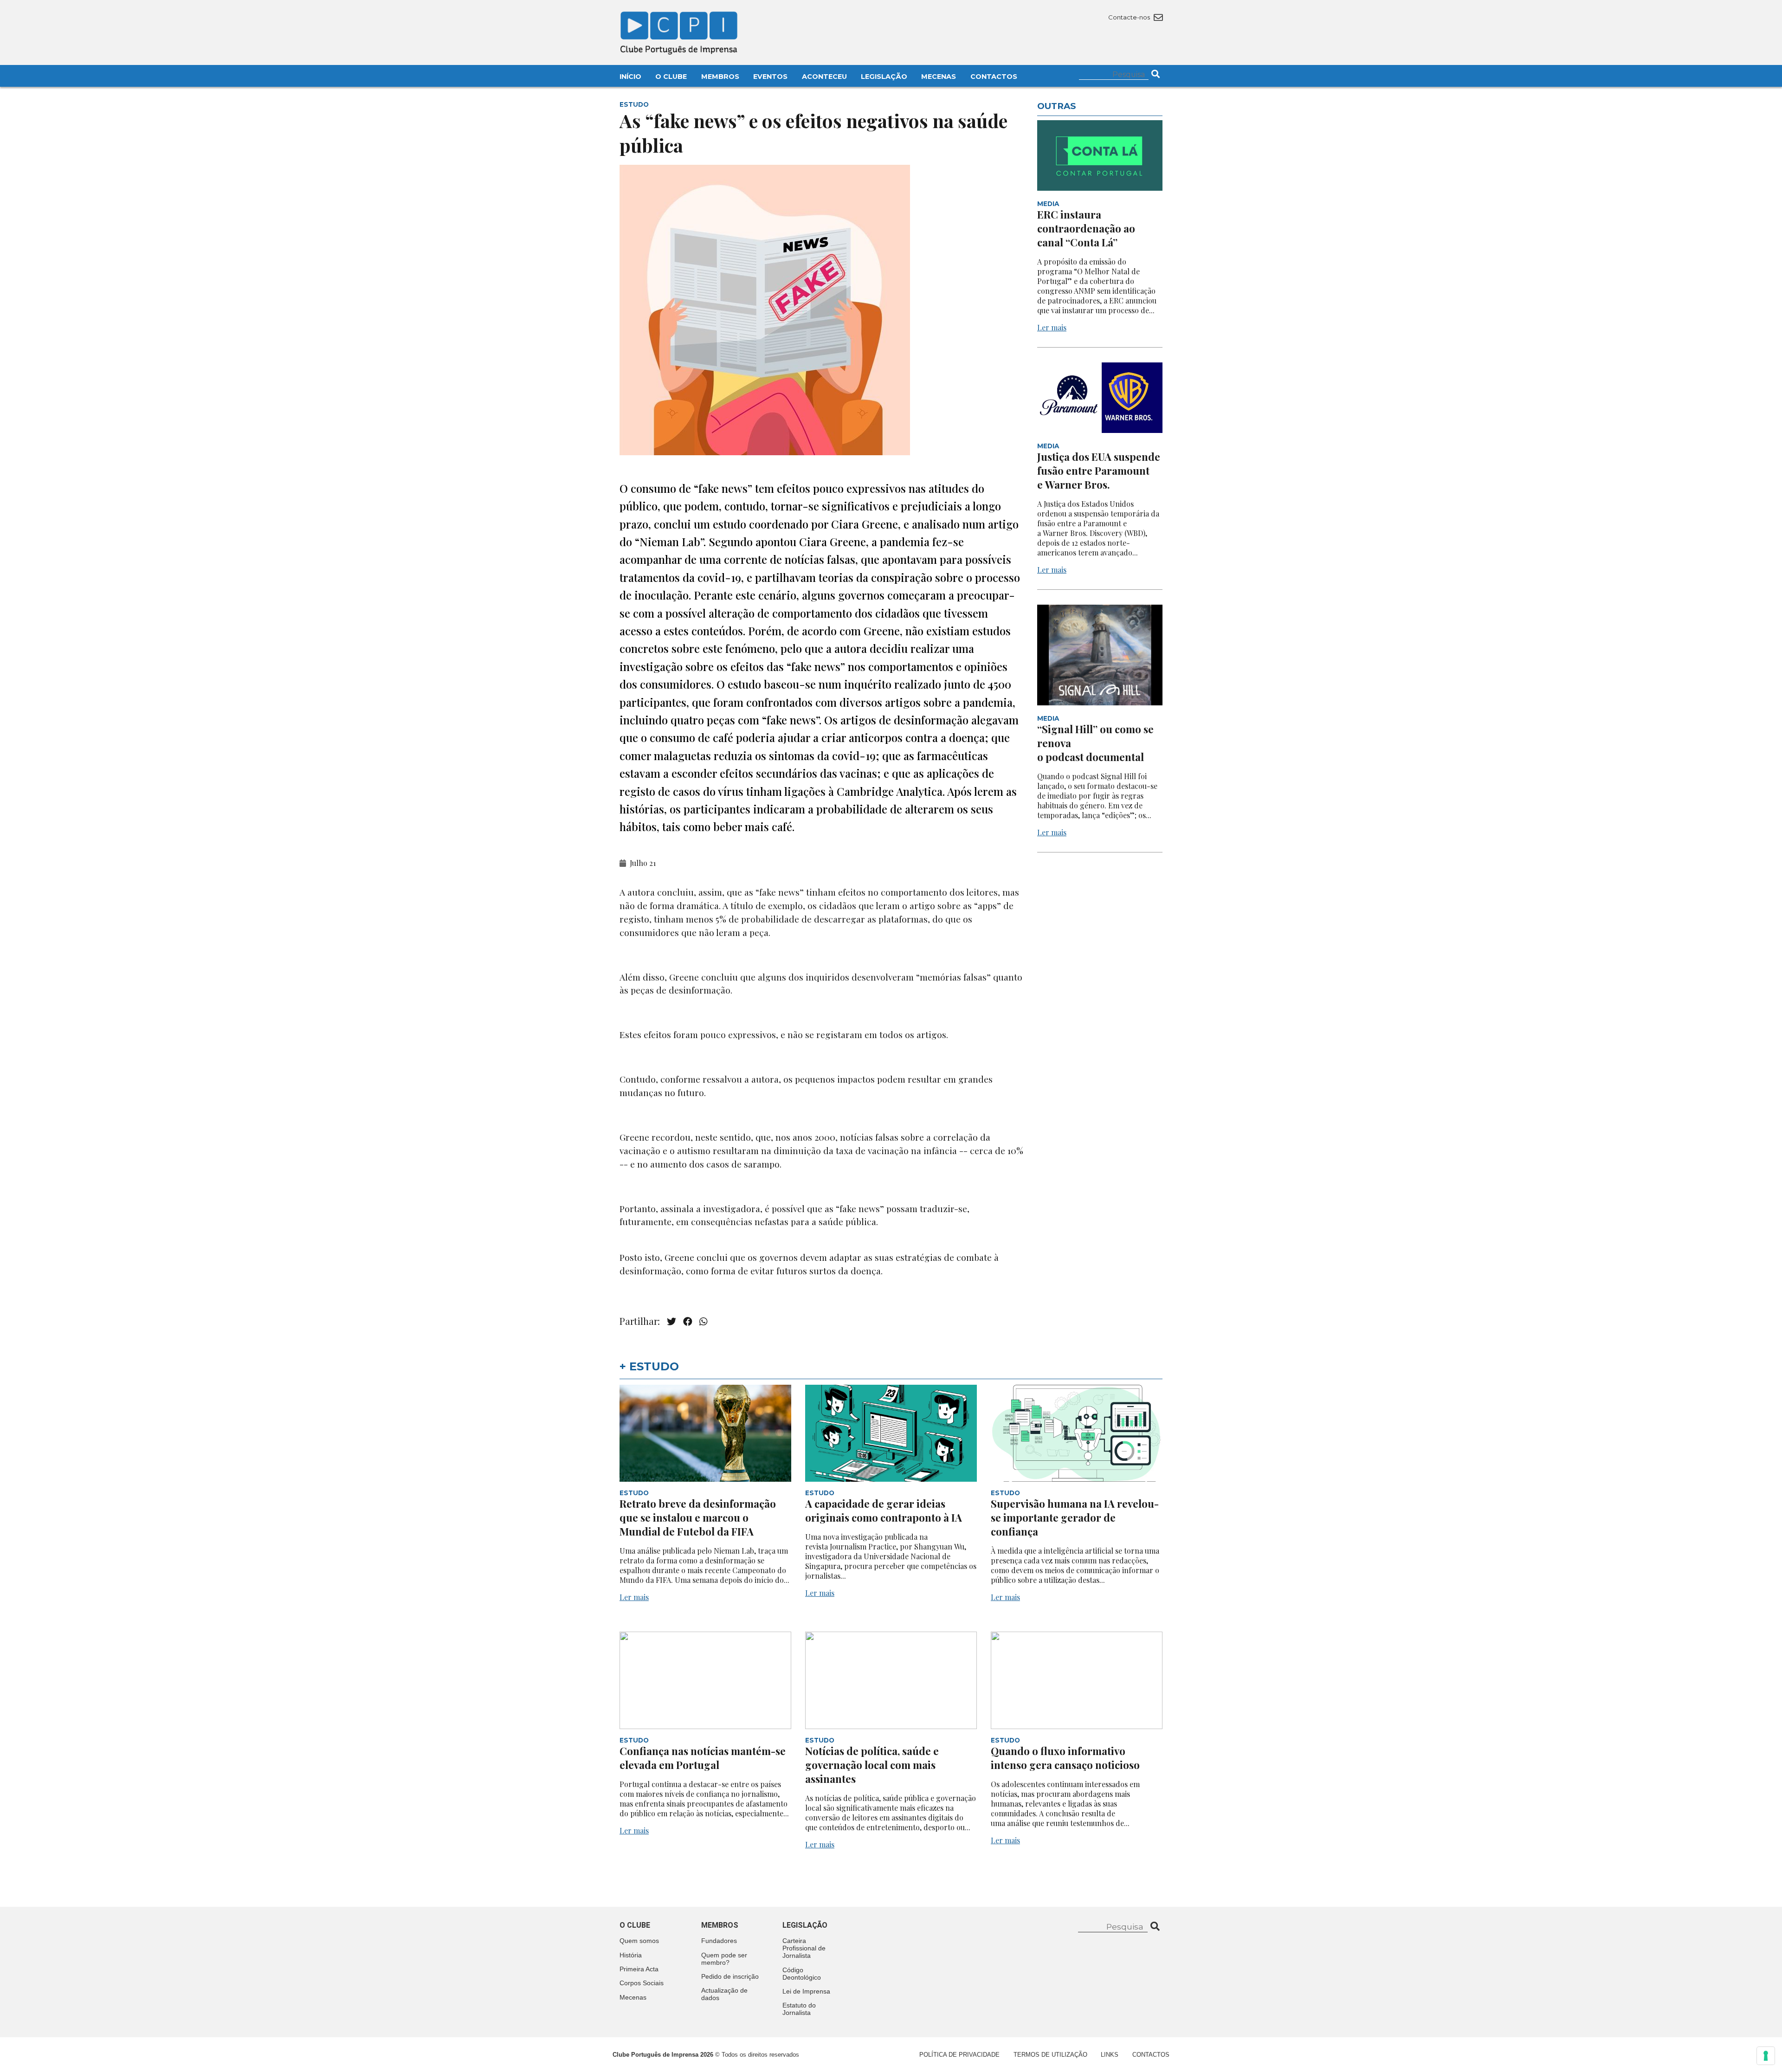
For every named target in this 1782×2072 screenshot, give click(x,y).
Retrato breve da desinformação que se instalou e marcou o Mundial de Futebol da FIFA (698, 1517)
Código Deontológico (802, 1974)
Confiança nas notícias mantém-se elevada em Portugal (703, 1758)
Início (630, 77)
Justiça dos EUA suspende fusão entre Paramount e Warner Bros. (1099, 471)
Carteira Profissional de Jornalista (804, 1948)
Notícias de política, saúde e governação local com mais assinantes (872, 1765)
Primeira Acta (639, 1969)
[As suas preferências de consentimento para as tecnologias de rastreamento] (1766, 2056)
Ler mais (1052, 327)
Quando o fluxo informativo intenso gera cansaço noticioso (1065, 1758)
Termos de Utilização (1050, 2055)
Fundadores (719, 1941)
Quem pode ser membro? (724, 1959)
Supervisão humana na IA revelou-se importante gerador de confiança (1075, 1517)
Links (1110, 2055)
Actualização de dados (724, 1994)
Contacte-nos (1130, 17)
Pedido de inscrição (730, 1976)
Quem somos (639, 1941)
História (631, 1955)
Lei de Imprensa (806, 1991)
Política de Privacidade (959, 2055)
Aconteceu (824, 77)
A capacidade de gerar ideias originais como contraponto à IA (884, 1510)
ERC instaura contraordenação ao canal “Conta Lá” (1086, 228)
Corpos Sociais (642, 1983)
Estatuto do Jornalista (799, 2009)
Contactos (994, 77)
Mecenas (939, 77)
